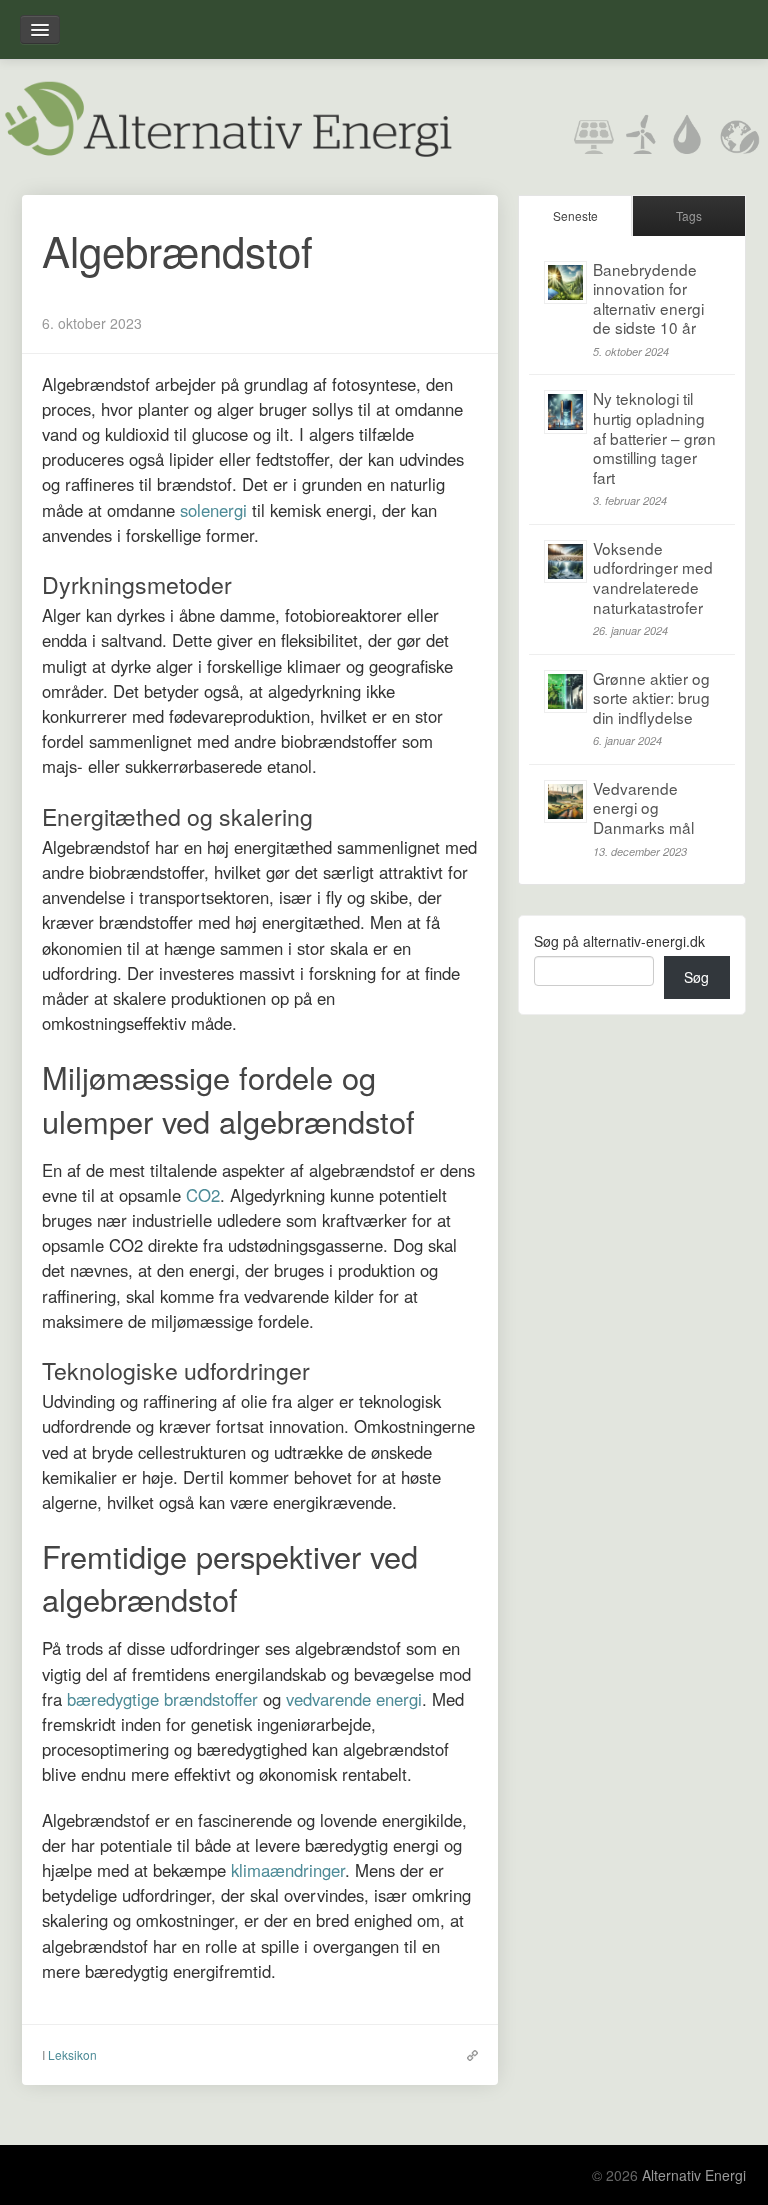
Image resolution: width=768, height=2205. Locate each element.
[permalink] (467, 2054)
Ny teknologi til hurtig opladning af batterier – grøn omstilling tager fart (654, 437)
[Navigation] (40, 29)
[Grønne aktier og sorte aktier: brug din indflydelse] (565, 691)
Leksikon (72, 2054)
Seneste (575, 215)
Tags (689, 215)
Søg (696, 977)
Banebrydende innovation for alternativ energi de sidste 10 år (648, 298)
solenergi (213, 510)
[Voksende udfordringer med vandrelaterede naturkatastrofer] (565, 561)
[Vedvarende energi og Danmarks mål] (565, 801)
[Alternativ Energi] (227, 116)
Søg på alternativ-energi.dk (619, 941)
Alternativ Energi (694, 2175)
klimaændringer (288, 1870)
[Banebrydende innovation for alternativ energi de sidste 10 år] (565, 282)
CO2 (203, 1195)
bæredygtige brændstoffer (162, 1699)
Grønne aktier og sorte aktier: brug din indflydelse (651, 697)
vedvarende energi (354, 1699)
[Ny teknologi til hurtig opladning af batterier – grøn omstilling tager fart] (565, 411)
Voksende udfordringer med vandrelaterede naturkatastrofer (653, 577)
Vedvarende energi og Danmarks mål (643, 807)
